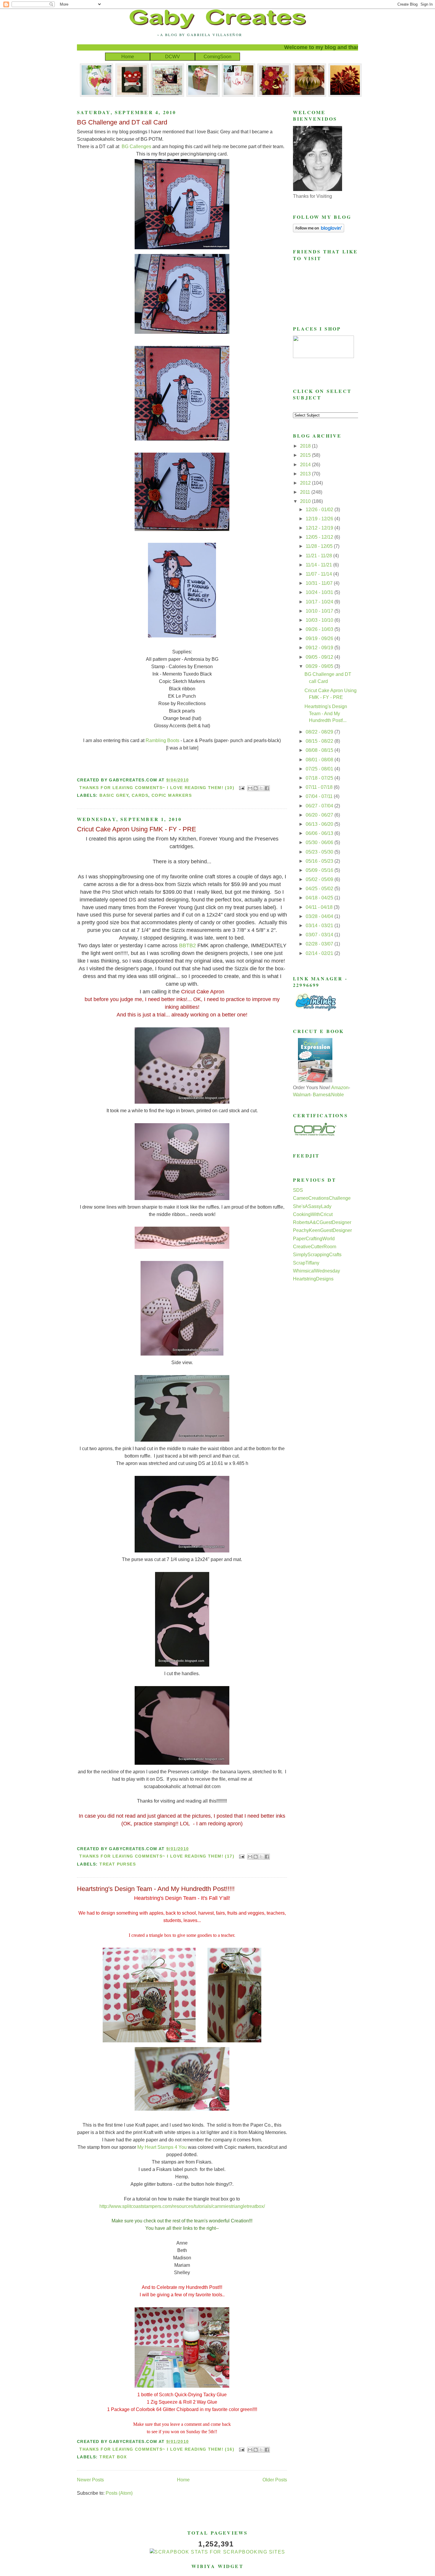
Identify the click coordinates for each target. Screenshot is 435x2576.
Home (128, 57)
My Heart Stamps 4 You (162, 2147)
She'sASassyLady (312, 1206)
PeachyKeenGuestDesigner (322, 1230)
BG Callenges (136, 146)
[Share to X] (261, 788)
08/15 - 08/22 (320, 741)
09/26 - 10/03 (320, 629)
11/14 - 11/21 (319, 565)
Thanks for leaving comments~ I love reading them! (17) (157, 1856)
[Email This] (250, 788)
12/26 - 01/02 (320, 510)
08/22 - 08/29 (320, 732)
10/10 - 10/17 (320, 611)
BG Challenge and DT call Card (122, 122)
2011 (306, 492)
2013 (306, 474)
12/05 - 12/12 (320, 537)
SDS (298, 1190)
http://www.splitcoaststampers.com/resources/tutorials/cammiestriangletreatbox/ (182, 2206)
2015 (306, 455)
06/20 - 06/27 (320, 815)
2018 (306, 446)
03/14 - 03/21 (320, 926)
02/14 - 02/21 (320, 953)
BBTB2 (187, 945)
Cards (140, 795)
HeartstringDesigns (313, 1279)
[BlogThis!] (256, 788)
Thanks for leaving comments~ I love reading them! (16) (157, 2449)
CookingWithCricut (313, 1214)
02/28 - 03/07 (320, 944)
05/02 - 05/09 (320, 879)
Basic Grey (114, 795)
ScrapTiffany (306, 1263)
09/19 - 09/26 (320, 638)
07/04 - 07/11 (320, 796)
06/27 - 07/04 (320, 806)
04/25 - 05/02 (320, 889)
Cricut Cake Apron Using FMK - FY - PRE (137, 829)
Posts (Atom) (119, 2493)
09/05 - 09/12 (320, 657)
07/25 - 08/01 (320, 769)
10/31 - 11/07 (320, 583)
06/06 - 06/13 (320, 833)
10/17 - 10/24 (320, 602)
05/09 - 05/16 (320, 870)
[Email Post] (241, 788)
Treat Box (113, 2457)
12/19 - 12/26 (320, 519)
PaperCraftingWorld (314, 1239)
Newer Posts (90, 2480)
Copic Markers (172, 795)
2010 (306, 501)
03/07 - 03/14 (320, 935)
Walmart (302, 1095)
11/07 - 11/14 (319, 574)
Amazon (340, 1088)
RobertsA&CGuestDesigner (322, 1222)
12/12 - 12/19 (320, 528)
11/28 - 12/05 (320, 546)
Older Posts (275, 2480)
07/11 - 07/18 (320, 787)
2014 (306, 465)
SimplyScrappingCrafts (317, 1255)
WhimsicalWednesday (316, 1271)
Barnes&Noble (328, 1095)
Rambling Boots (162, 740)
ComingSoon (217, 57)
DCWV (173, 57)
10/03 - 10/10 (320, 620)
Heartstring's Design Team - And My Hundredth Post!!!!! (156, 1889)
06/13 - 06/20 (320, 824)
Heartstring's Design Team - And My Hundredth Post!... (326, 713)
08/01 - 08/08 (320, 760)
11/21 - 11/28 (319, 556)
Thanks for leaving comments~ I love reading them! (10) (157, 788)
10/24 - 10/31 (320, 592)
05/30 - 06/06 (320, 842)
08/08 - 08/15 (320, 750)
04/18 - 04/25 (320, 898)
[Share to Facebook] (267, 788)
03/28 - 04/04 (320, 916)
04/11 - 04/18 (320, 907)
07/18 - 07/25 (320, 778)
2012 (306, 483)
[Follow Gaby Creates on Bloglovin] (319, 231)
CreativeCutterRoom (315, 1247)
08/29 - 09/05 (320, 666)
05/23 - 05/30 (320, 852)
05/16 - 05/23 (320, 861)
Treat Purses (118, 1864)
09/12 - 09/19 (320, 648)
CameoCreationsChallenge (322, 1198)
